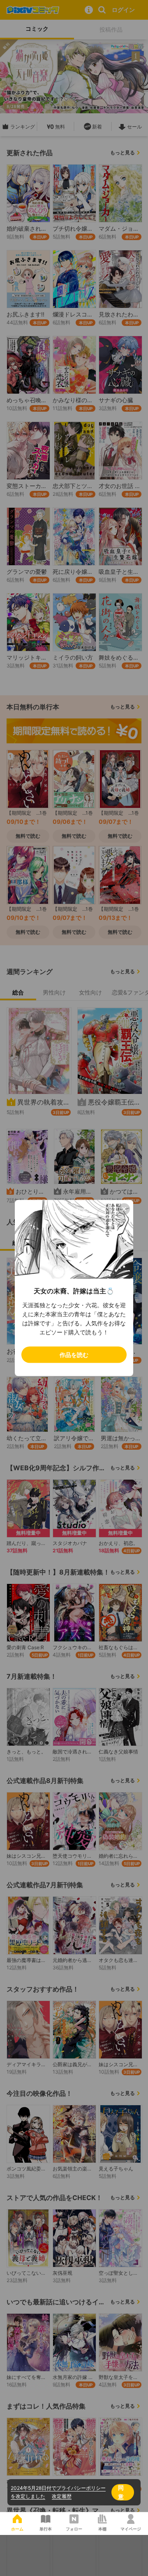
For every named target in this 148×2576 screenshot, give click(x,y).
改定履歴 (62, 2496)
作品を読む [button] (74, 1355)
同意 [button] (121, 2492)
